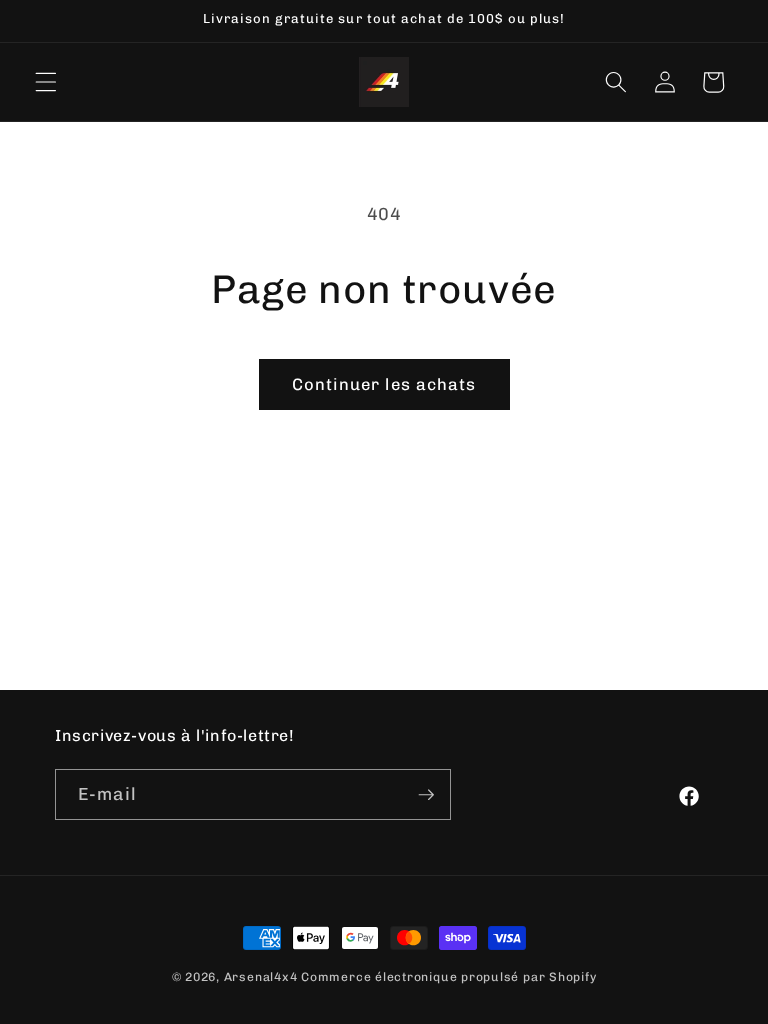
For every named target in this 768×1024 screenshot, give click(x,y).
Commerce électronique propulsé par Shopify (448, 977)
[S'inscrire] (426, 795)
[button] (46, 82)
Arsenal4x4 (261, 977)
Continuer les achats (384, 384)
